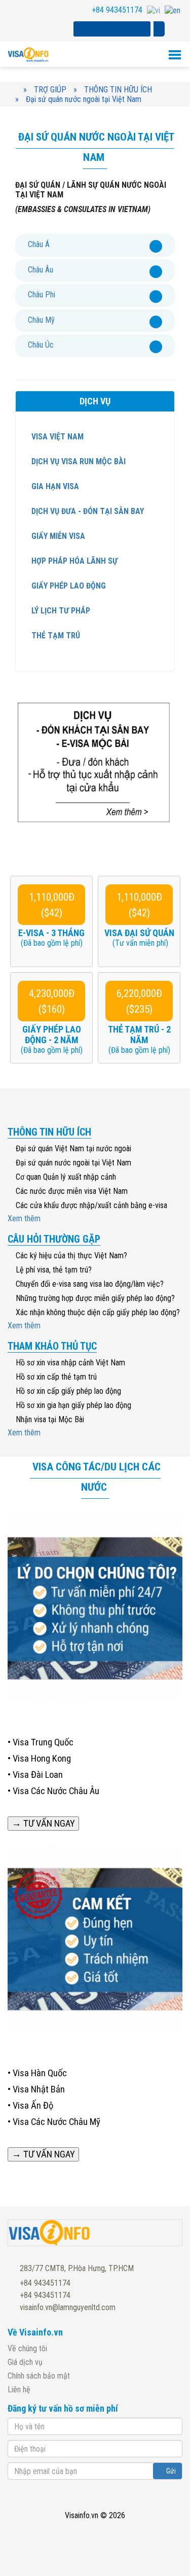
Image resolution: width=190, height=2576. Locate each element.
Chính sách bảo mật (39, 2376)
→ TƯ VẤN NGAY (43, 1824)
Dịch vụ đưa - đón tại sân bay (87, 511)
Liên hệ (19, 2390)
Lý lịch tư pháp (60, 611)
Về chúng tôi (27, 2348)
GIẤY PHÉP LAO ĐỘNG (68, 586)
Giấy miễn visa (57, 536)
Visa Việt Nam (56, 437)
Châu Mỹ (41, 320)
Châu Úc (41, 345)
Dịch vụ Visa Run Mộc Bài (78, 461)
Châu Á (39, 244)
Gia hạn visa (54, 486)
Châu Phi (42, 295)
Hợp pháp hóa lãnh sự (73, 561)
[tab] (95, 245)
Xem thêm (25, 1218)
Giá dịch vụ (25, 2362)
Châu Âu (41, 270)
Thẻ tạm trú (55, 636)
